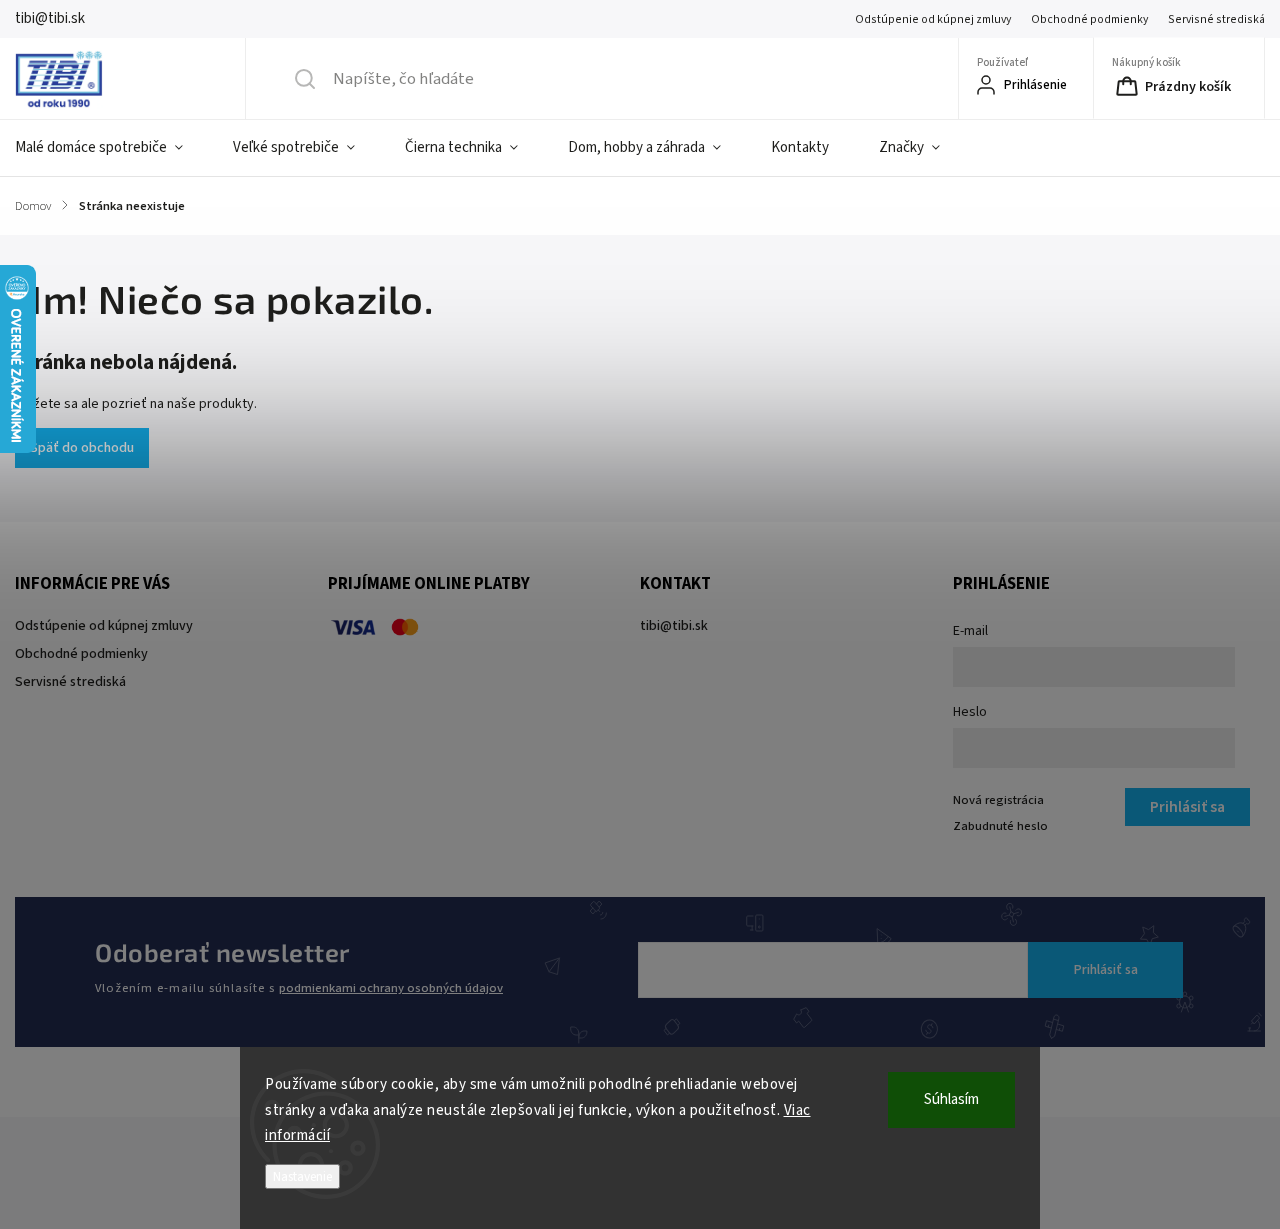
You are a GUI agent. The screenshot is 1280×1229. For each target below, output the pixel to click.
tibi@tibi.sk (674, 626)
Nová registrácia (998, 800)
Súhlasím (951, 1099)
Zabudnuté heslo (1000, 826)
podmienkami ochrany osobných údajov (391, 988)
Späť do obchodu (82, 448)
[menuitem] (111, 148)
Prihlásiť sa (1106, 970)
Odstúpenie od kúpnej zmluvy (933, 19)
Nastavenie (302, 1176)
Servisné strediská (1216, 19)
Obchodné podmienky (1089, 19)
